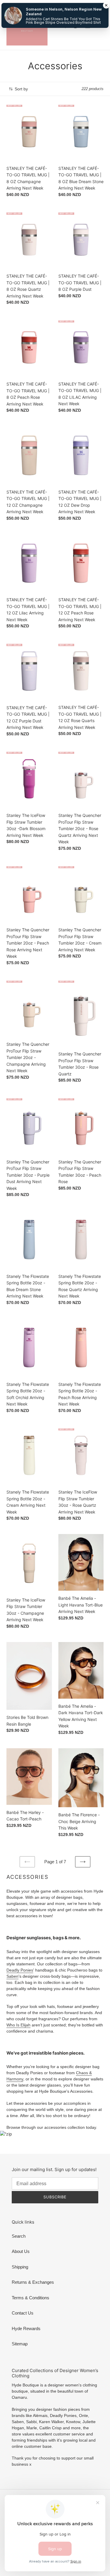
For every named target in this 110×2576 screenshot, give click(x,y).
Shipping (20, 2267)
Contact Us (23, 2313)
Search (19, 2236)
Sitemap (20, 2344)
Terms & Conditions (31, 2298)
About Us (21, 2251)
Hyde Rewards (26, 2328)
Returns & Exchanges (33, 2282)
